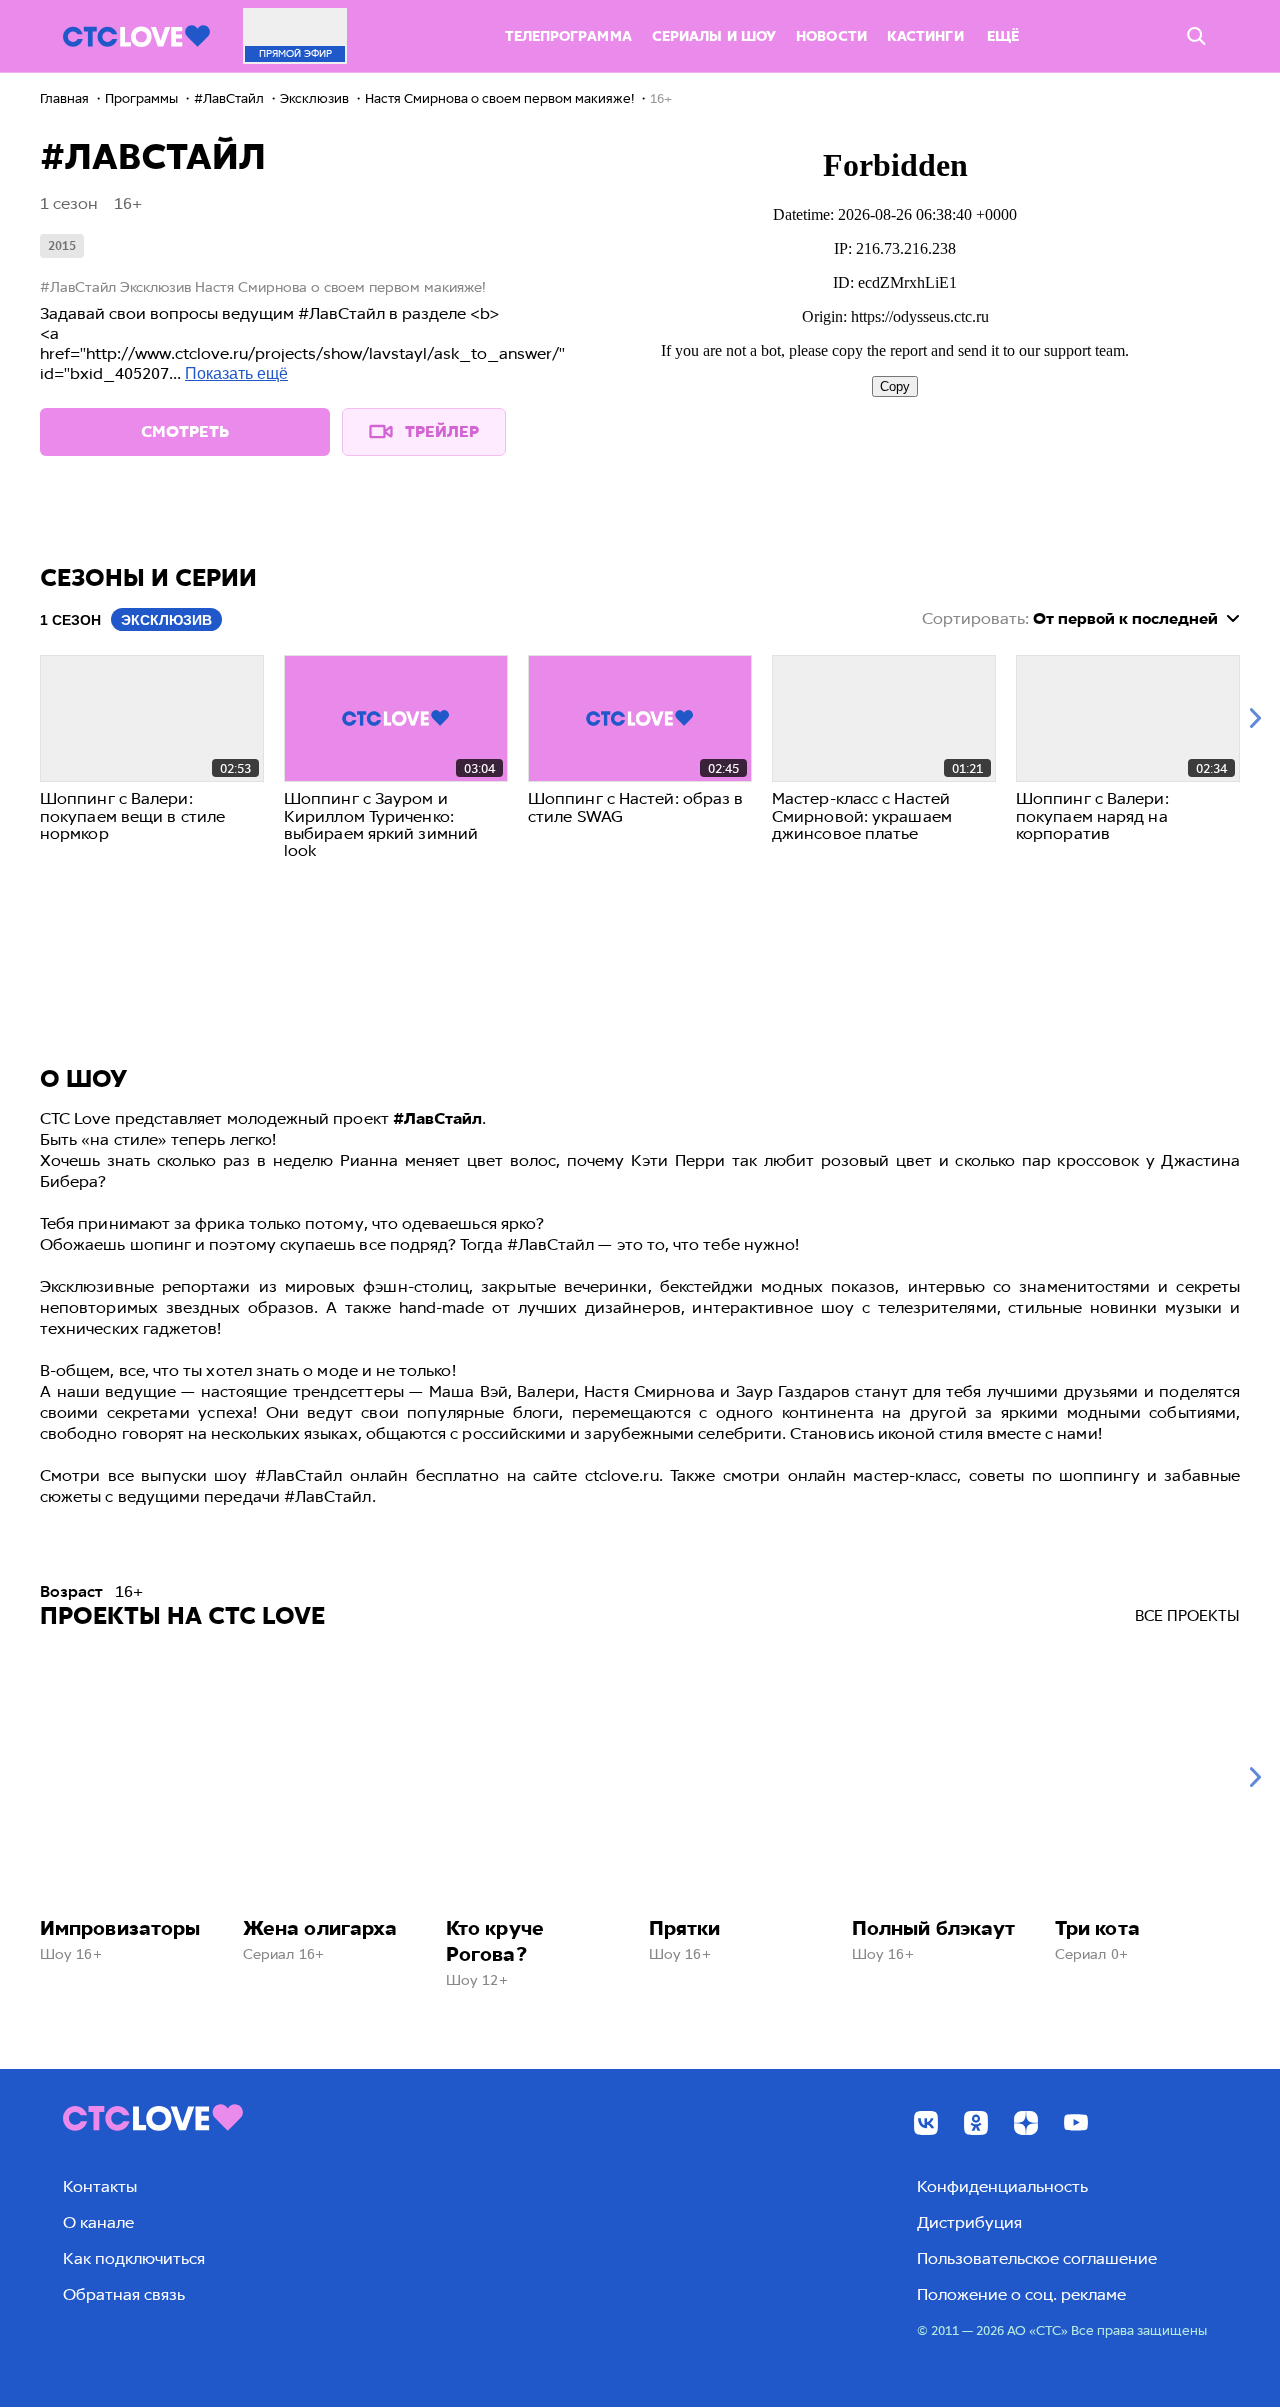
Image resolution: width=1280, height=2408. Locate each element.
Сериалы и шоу (714, 36)
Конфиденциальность (1002, 2186)
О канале (98, 2222)
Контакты (100, 2186)
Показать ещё (236, 373)
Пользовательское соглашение (1037, 2258)
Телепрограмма (568, 36)
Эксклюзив (166, 620)
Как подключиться (134, 2258)
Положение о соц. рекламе (1021, 2294)
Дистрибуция (969, 2222)
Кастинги (925, 36)
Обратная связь (124, 2294)
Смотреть (185, 431)
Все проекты (1187, 1616)
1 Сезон (70, 620)
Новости (831, 36)
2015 (62, 246)
